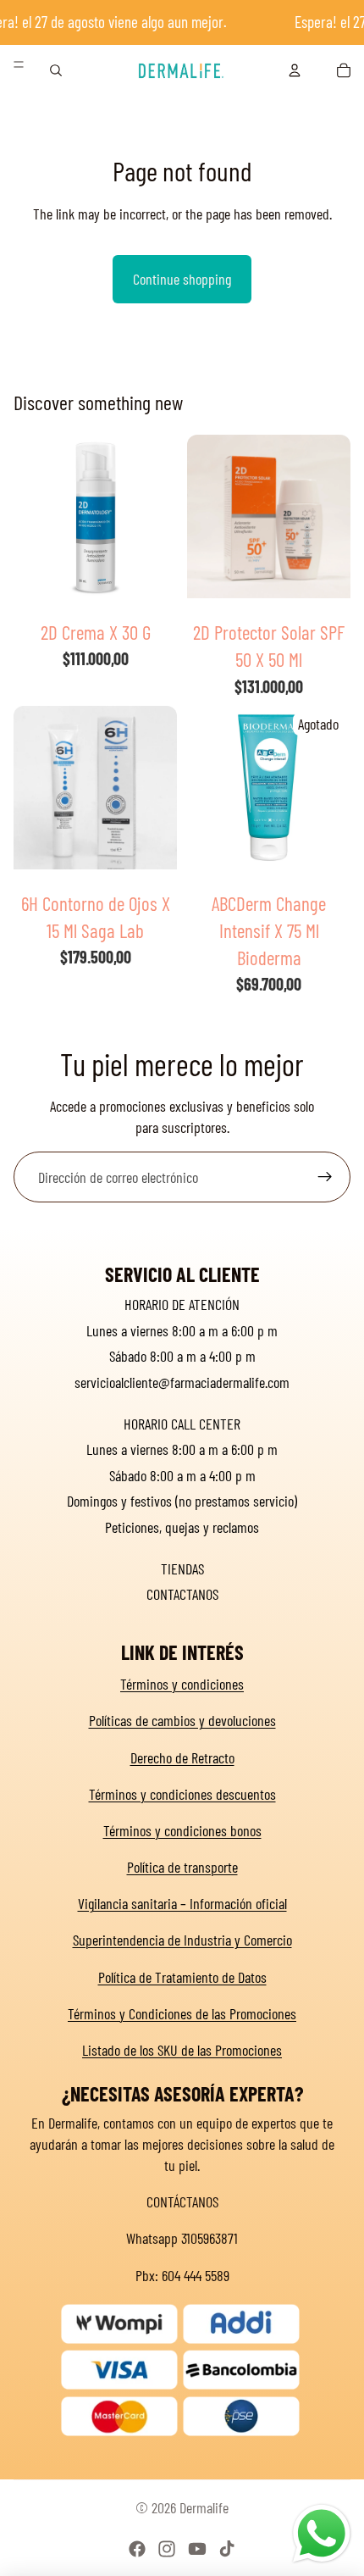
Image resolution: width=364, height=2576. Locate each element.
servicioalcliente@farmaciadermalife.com (182, 1382)
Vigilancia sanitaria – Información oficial (182, 1903)
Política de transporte (182, 1867)
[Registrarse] (325, 1177)
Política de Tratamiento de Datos (182, 1977)
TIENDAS (182, 1568)
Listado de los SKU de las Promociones (182, 2050)
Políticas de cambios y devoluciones (182, 1720)
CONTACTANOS (182, 1594)
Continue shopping (182, 279)
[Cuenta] (295, 70)
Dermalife (204, 2507)
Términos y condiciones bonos (182, 1830)
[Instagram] (167, 2549)
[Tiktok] (227, 2549)
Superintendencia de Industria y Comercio (182, 1940)
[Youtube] (197, 2549)
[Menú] (19, 64)
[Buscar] (56, 70)
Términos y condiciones (182, 1684)
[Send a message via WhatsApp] (322, 2534)
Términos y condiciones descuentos (182, 1794)
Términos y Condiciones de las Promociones (182, 2013)
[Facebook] (137, 2549)
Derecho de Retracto (182, 1757)
